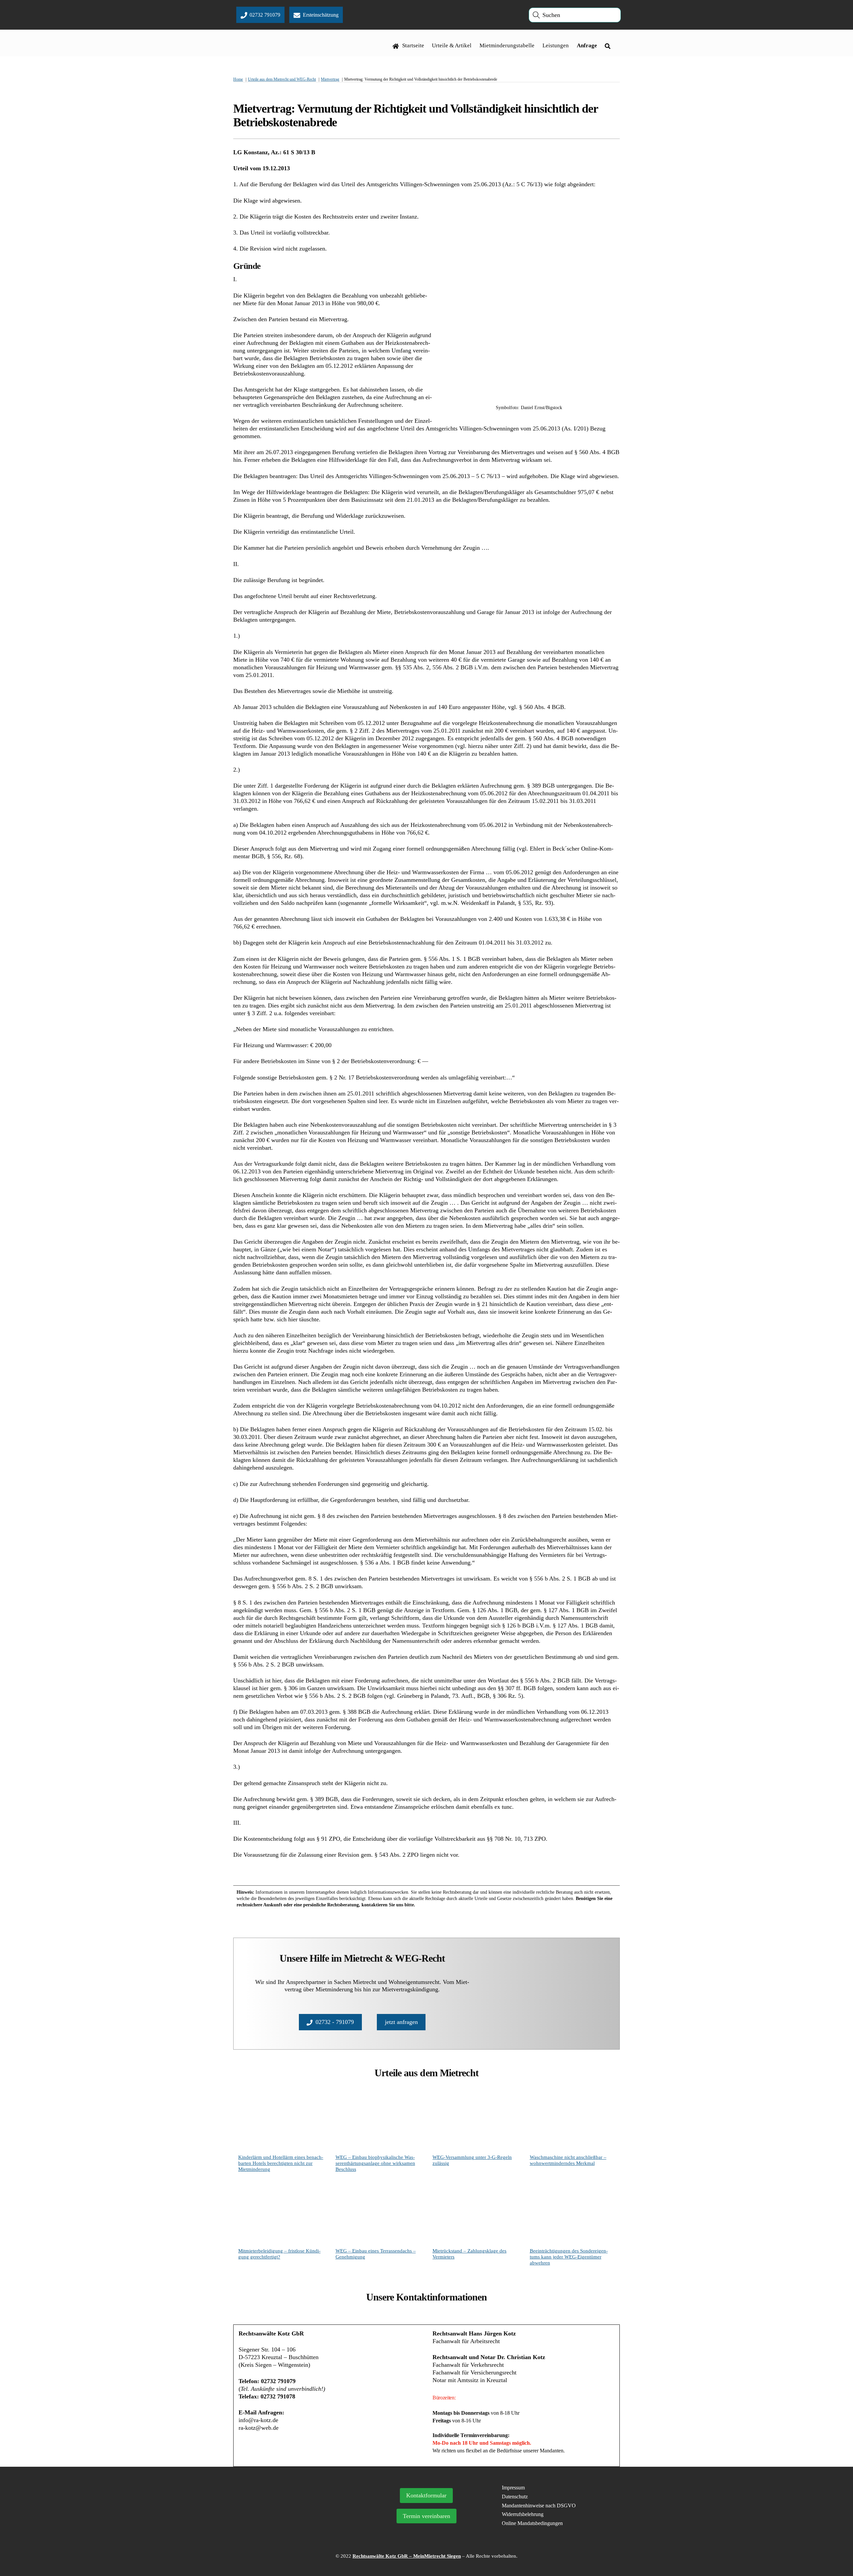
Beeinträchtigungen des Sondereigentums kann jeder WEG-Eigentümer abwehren (569, 2257)
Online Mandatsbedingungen (532, 2523)
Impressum (513, 2488)
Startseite (413, 45)
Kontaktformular (426, 2495)
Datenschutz (515, 2497)
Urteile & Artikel (452, 45)
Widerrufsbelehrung (523, 2514)
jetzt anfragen (401, 2022)
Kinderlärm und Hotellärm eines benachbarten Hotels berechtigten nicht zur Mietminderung (281, 2163)
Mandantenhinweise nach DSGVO (539, 2506)
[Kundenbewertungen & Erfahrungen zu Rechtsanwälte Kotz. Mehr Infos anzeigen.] (296, 2523)
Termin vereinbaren (426, 2516)
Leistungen (556, 45)
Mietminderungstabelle (507, 45)
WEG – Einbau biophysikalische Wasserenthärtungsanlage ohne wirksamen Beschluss (375, 2163)
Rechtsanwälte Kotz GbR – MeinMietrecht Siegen (407, 2556)
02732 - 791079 (335, 2022)
